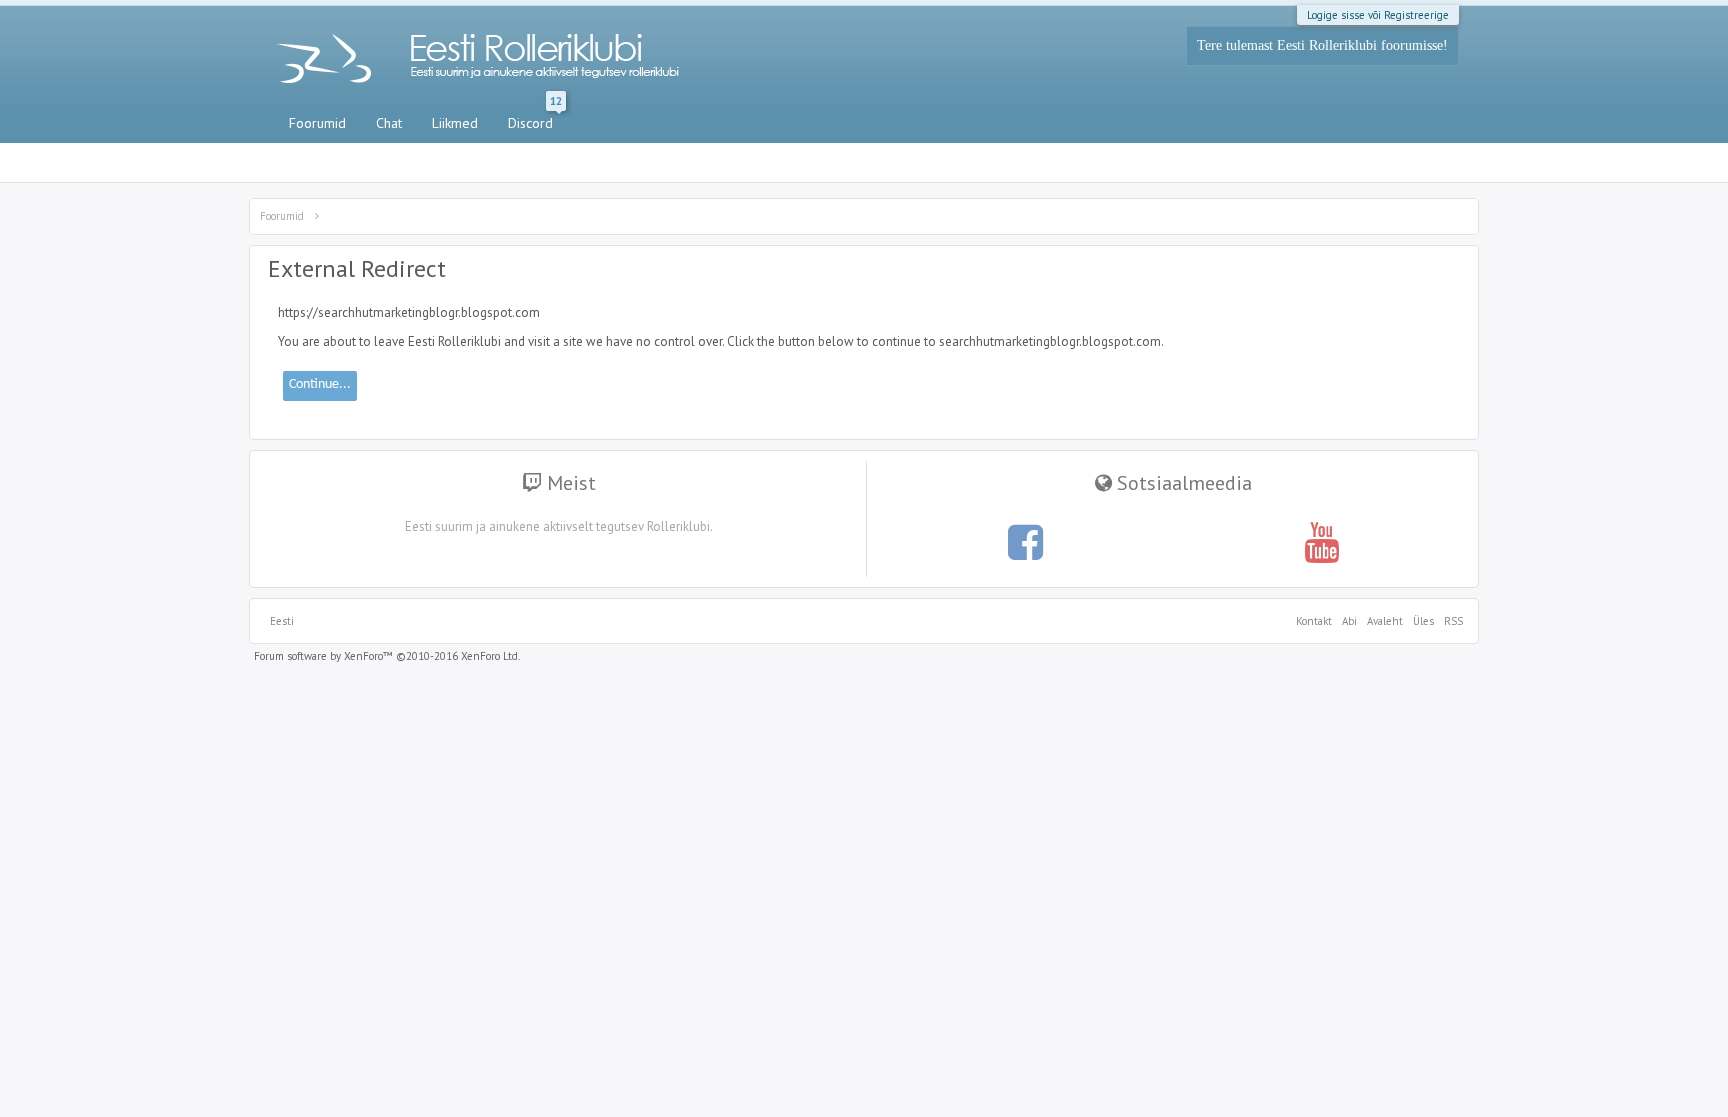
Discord (535, 119)
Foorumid (317, 123)
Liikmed (455, 123)
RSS (1451, 621)
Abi (1349, 621)
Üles (1423, 621)
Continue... (320, 384)
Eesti (282, 621)
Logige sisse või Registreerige (1378, 15)
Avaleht (1385, 621)
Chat (389, 123)
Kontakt (1314, 621)
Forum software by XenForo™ (387, 656)
